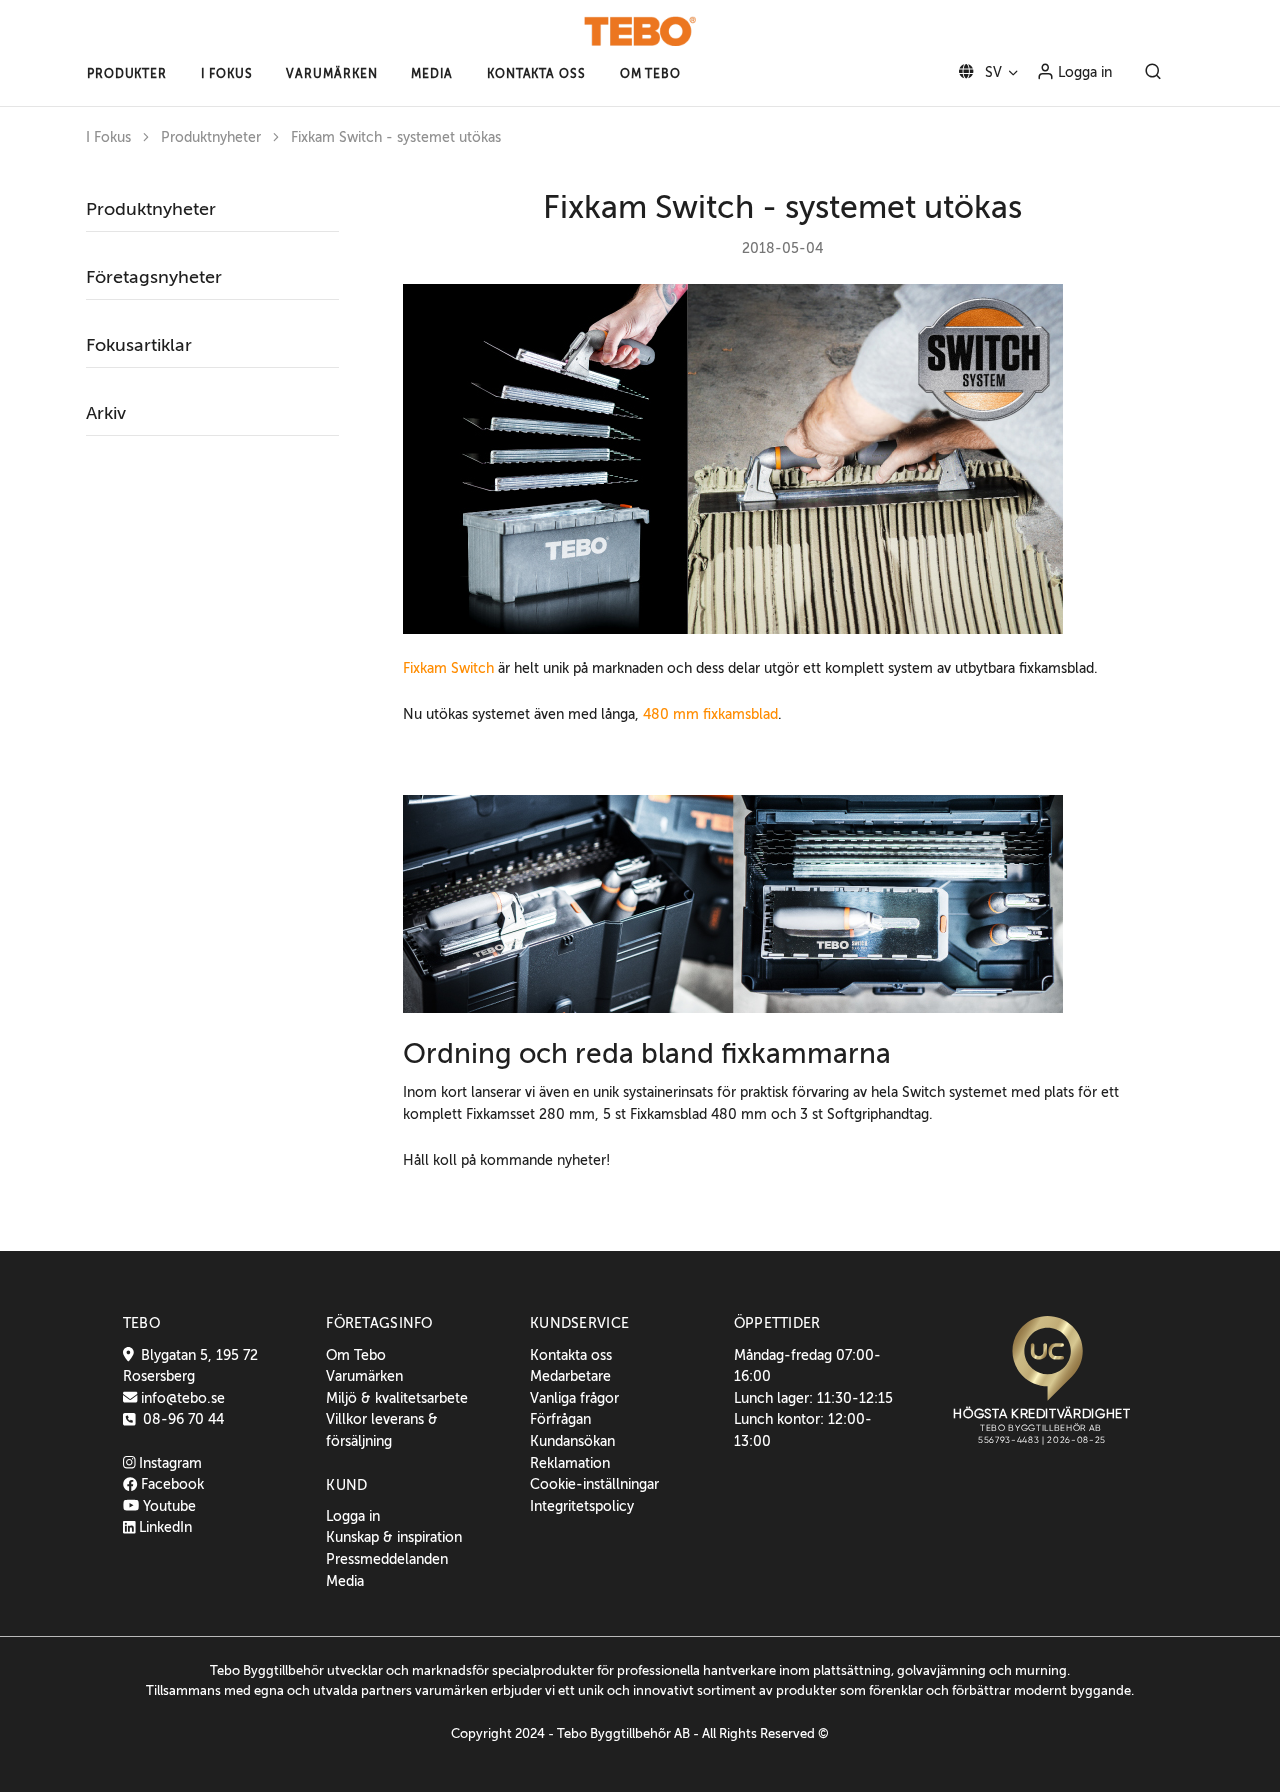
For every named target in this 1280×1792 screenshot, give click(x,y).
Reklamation (570, 1463)
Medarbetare (570, 1376)
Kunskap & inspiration (394, 1537)
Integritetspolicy (582, 1506)
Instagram (168, 1463)
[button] (127, 74)
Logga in (1083, 72)
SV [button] (991, 72)
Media (345, 1581)
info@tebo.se (181, 1398)
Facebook (170, 1484)
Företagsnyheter (154, 277)
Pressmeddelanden (387, 1559)
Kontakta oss (571, 1355)
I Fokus (108, 137)
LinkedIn (163, 1527)
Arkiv (106, 413)
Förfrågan (560, 1419)
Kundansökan (572, 1441)
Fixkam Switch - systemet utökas (396, 137)
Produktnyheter (211, 137)
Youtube (167, 1506)
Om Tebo (356, 1355)
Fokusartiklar (139, 345)
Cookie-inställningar (594, 1484)
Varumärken (364, 1376)
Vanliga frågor (574, 1398)
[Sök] (1153, 73)
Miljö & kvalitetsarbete (397, 1398)
